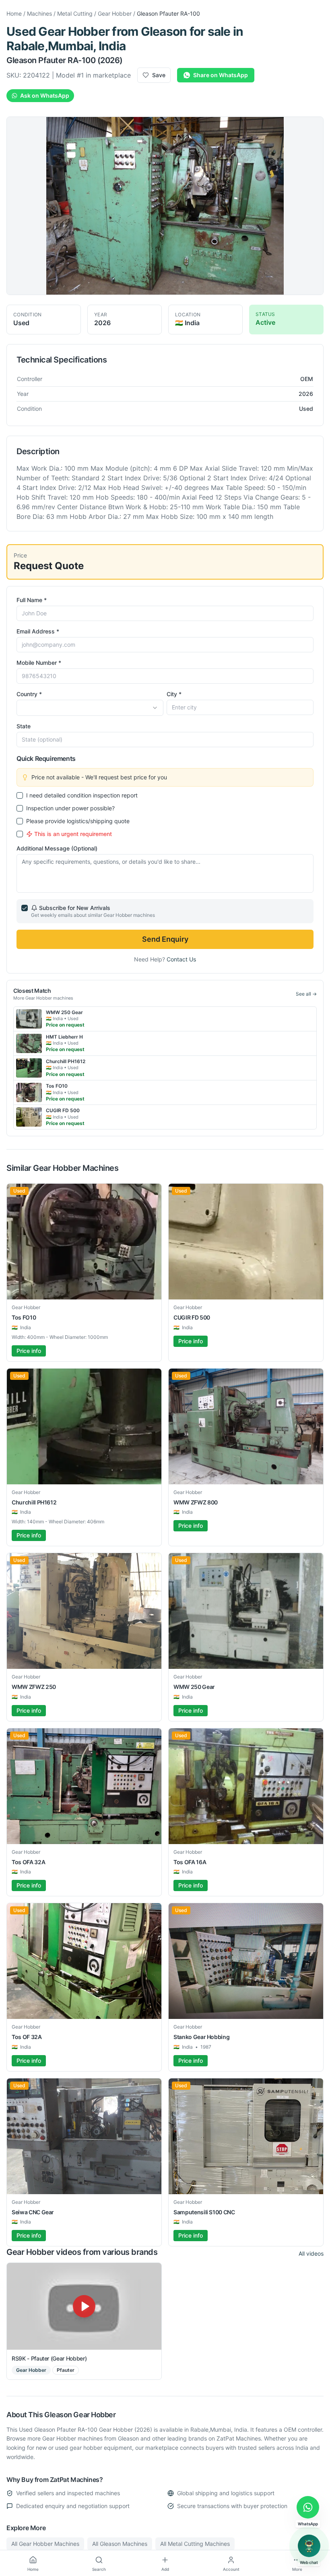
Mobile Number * (39, 663)
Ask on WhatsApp (45, 95)
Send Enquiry (165, 939)
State (24, 726)
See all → (306, 994)
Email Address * (38, 631)
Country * (29, 694)
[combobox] (90, 708)
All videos (311, 2253)
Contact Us (181, 959)
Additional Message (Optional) (57, 848)
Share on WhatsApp (221, 75)
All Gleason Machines (120, 2544)
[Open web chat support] (309, 2546)
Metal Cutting (75, 13)
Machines (39, 13)
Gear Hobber (115, 13)
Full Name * (32, 600)
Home (14, 13)
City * (174, 694)
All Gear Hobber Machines (45, 2544)
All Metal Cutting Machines (195, 2544)
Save (159, 75)
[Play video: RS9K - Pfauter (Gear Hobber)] (84, 2306)
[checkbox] (20, 795)
